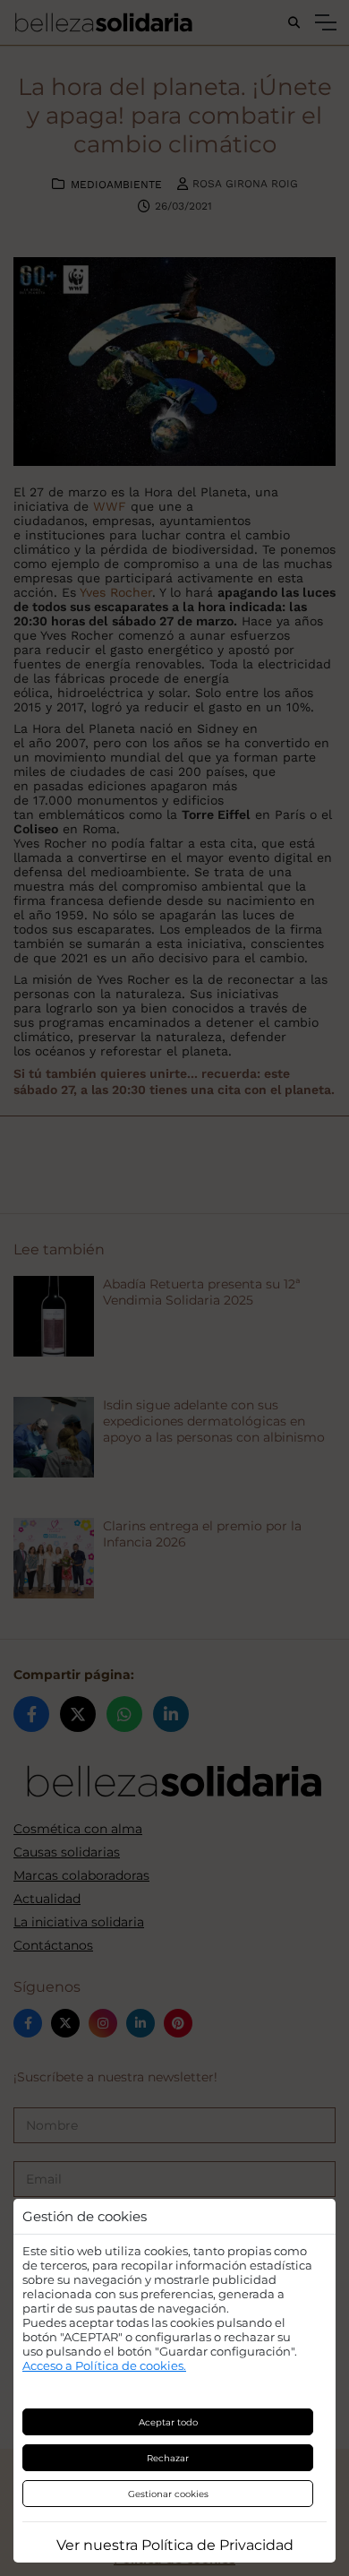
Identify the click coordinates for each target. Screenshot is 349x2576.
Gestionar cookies (168, 2494)
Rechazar (168, 2458)
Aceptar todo (168, 2422)
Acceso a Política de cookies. (104, 2365)
